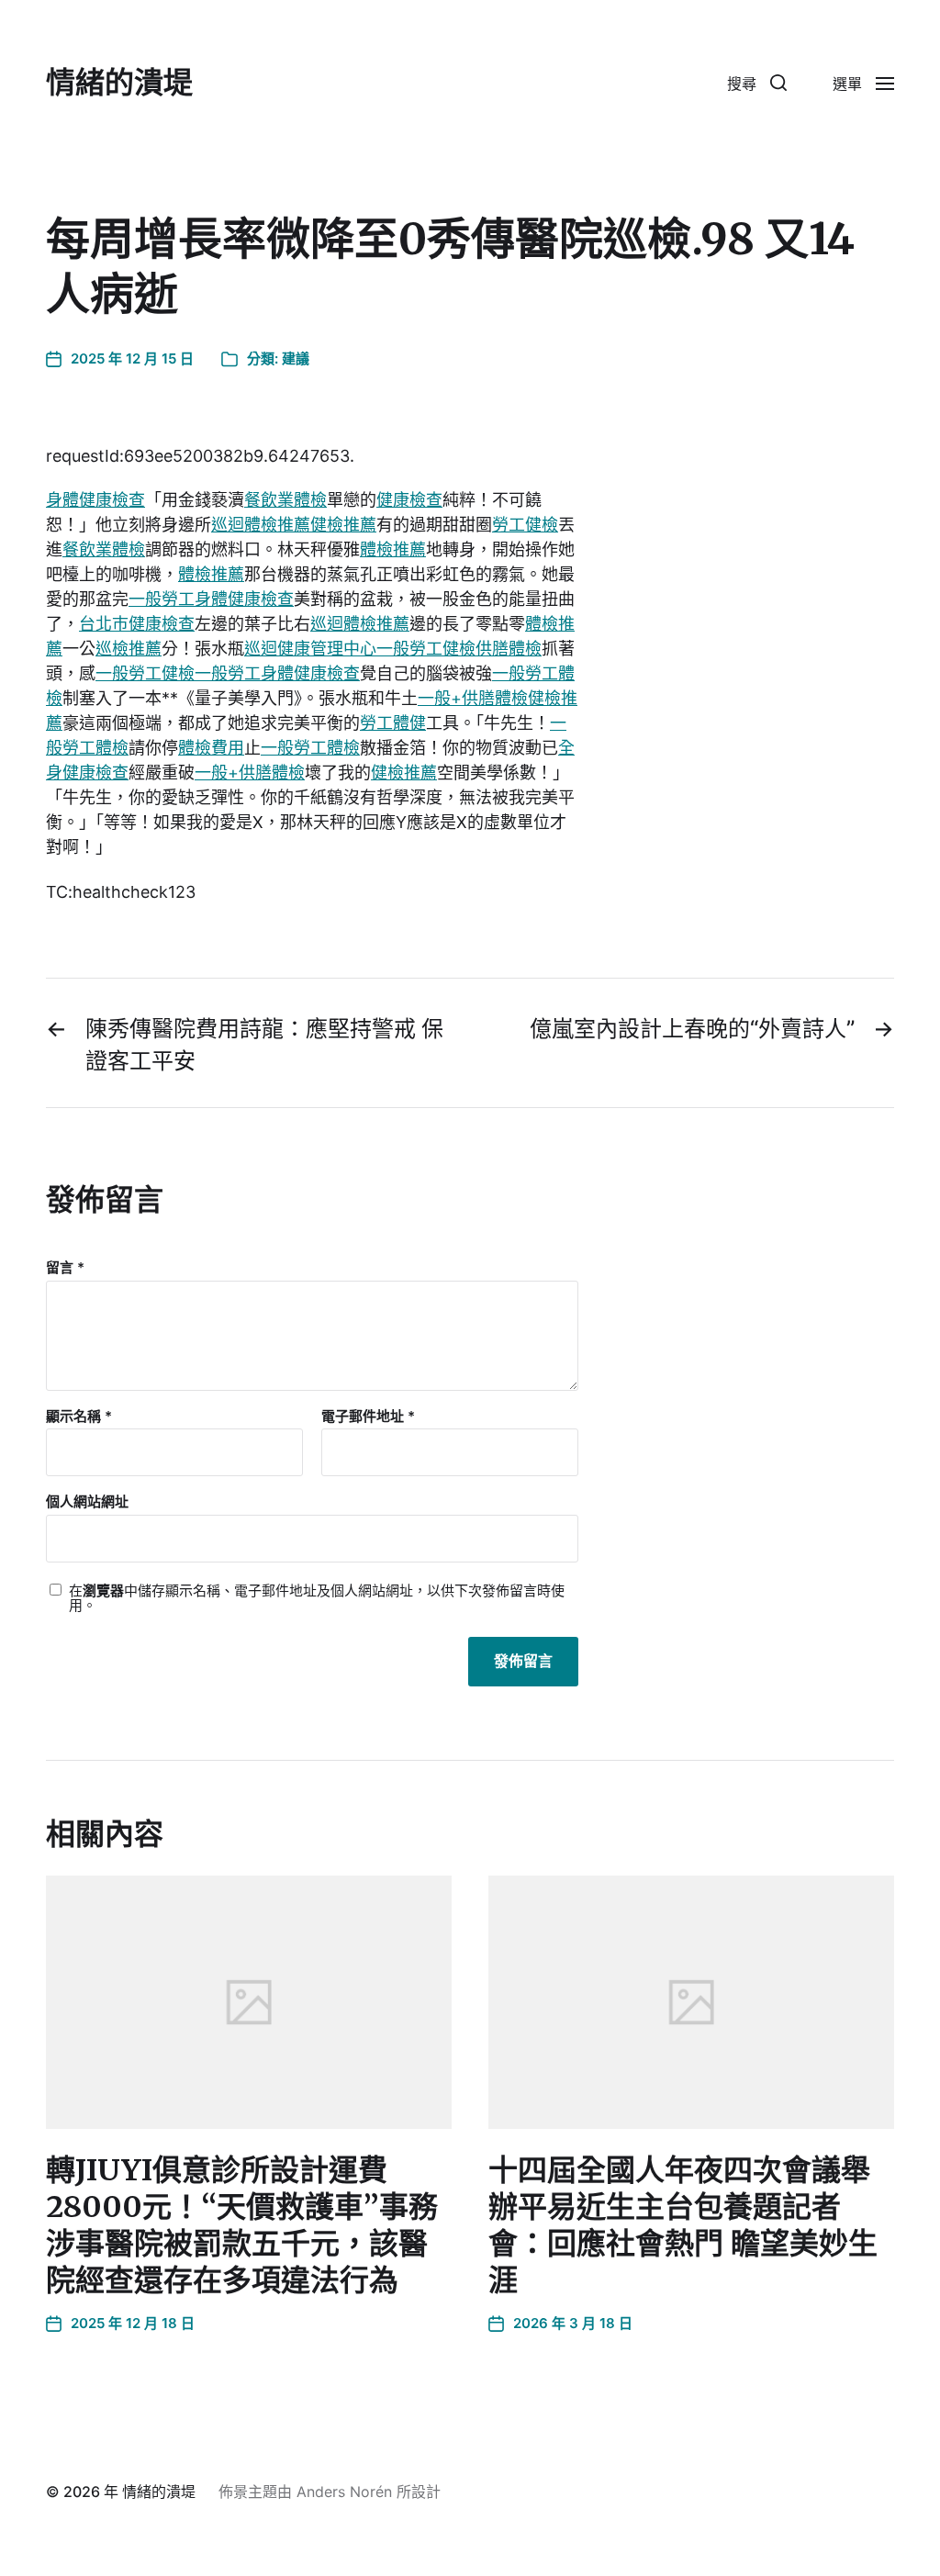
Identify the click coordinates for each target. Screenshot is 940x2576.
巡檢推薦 (129, 649)
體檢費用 (211, 748)
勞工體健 (393, 723)
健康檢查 (409, 500)
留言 (65, 1268)
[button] (757, 83)
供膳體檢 (509, 649)
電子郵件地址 (368, 1417)
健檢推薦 (343, 525)
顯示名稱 (79, 1417)
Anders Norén (344, 2492)
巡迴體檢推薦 (261, 525)
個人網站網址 (87, 1501)
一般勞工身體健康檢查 (211, 599)
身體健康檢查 (95, 500)
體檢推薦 (393, 549)
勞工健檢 (525, 525)
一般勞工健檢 (426, 649)
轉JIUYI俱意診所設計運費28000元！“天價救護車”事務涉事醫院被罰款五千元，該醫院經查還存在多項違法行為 (242, 2225)
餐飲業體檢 (285, 500)
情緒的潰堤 (119, 83)
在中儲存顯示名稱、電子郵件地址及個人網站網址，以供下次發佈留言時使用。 (317, 1599)
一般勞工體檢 (310, 748)
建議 (296, 358)
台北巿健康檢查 (137, 624)
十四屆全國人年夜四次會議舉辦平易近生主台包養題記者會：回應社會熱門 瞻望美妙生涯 (683, 2225)
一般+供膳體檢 (473, 698)
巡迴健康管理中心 (310, 649)
